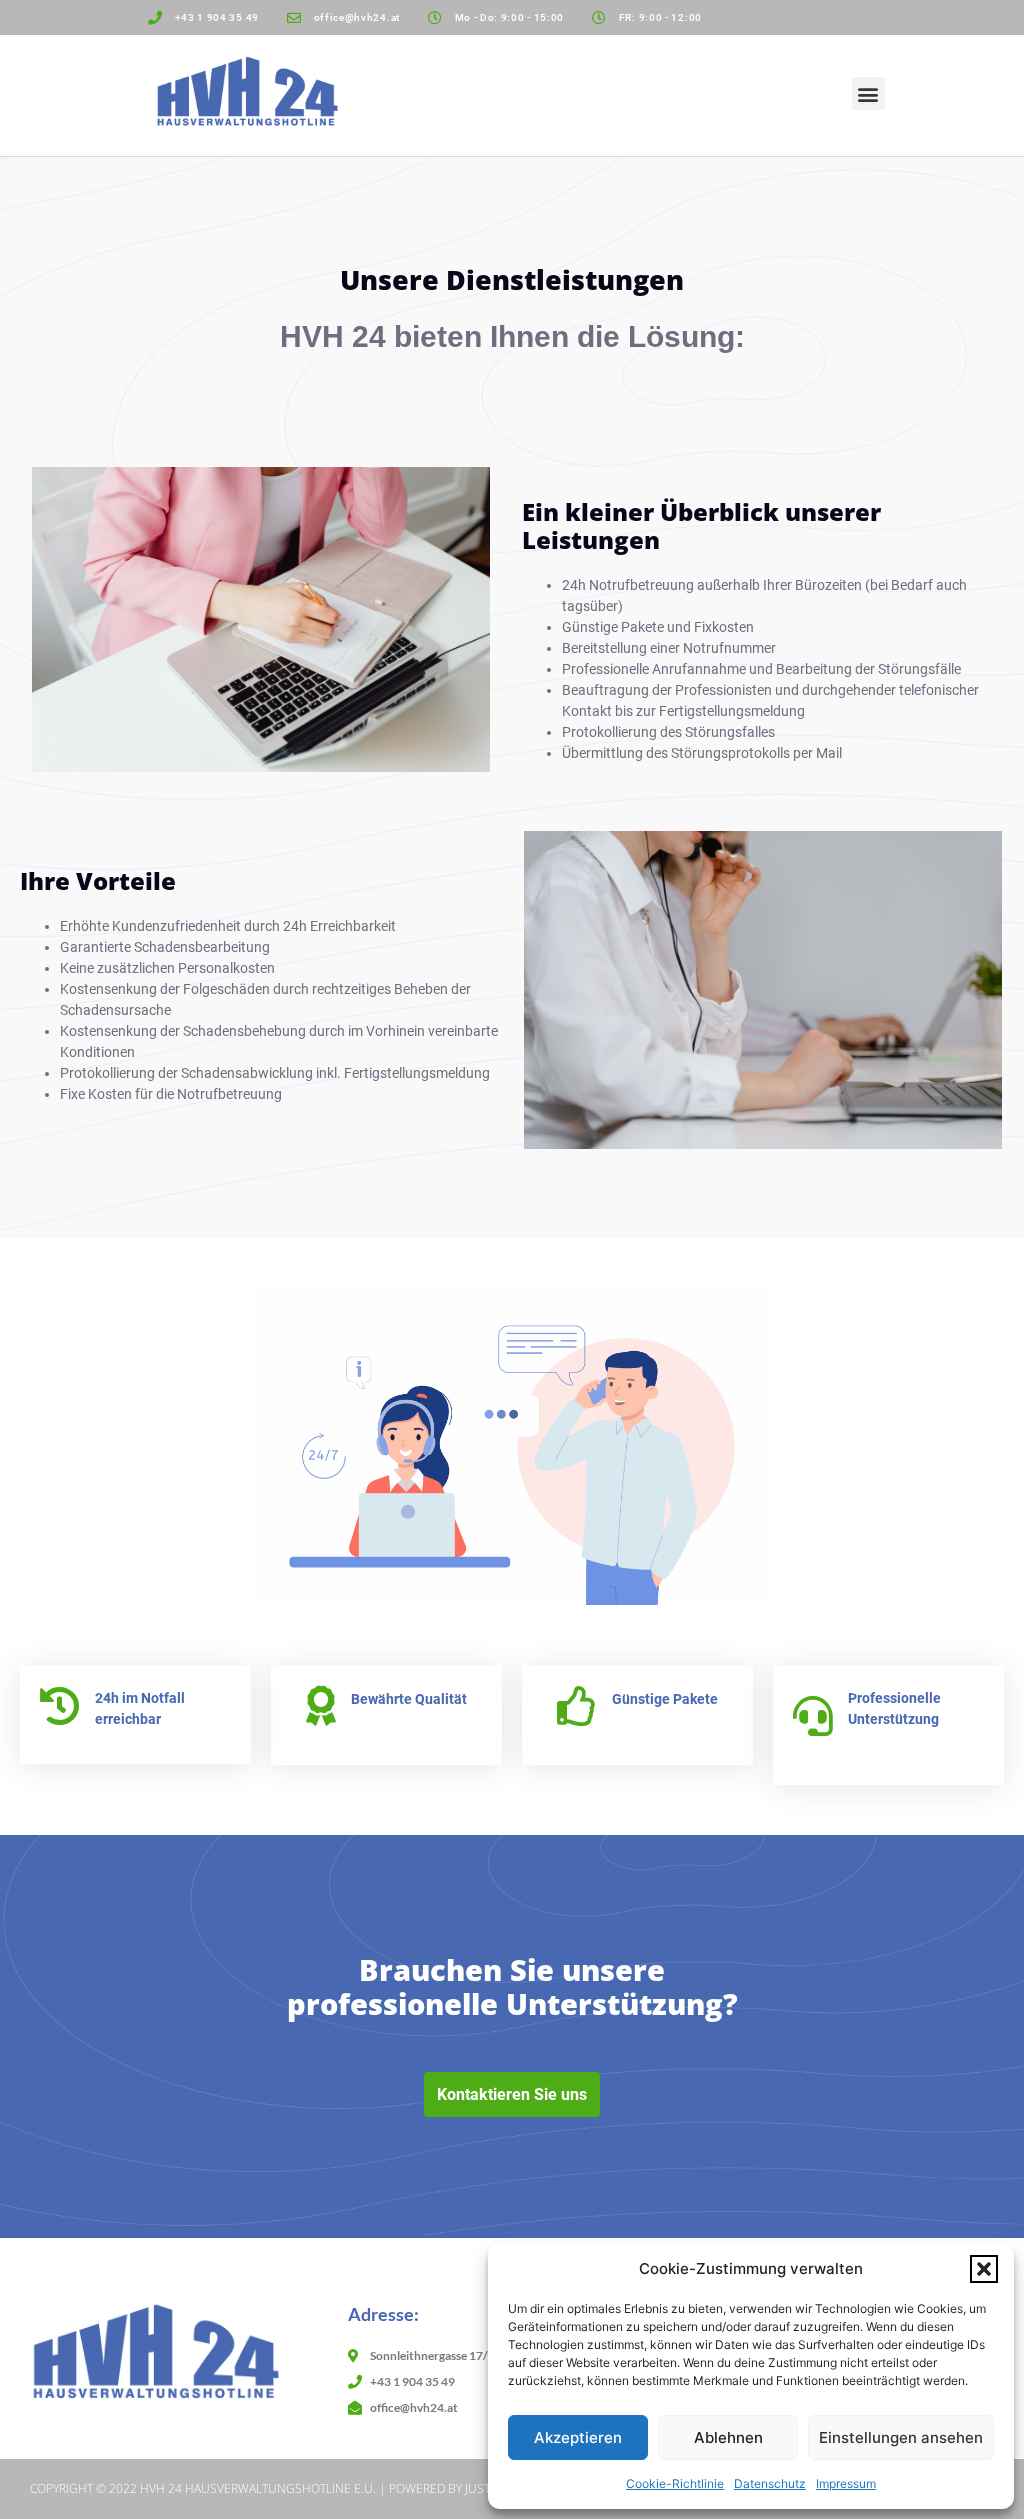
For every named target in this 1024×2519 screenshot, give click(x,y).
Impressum (846, 2483)
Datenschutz (770, 2483)
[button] (984, 2269)
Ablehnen (728, 2437)
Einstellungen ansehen (901, 2437)
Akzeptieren (578, 2437)
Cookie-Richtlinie (675, 2483)
